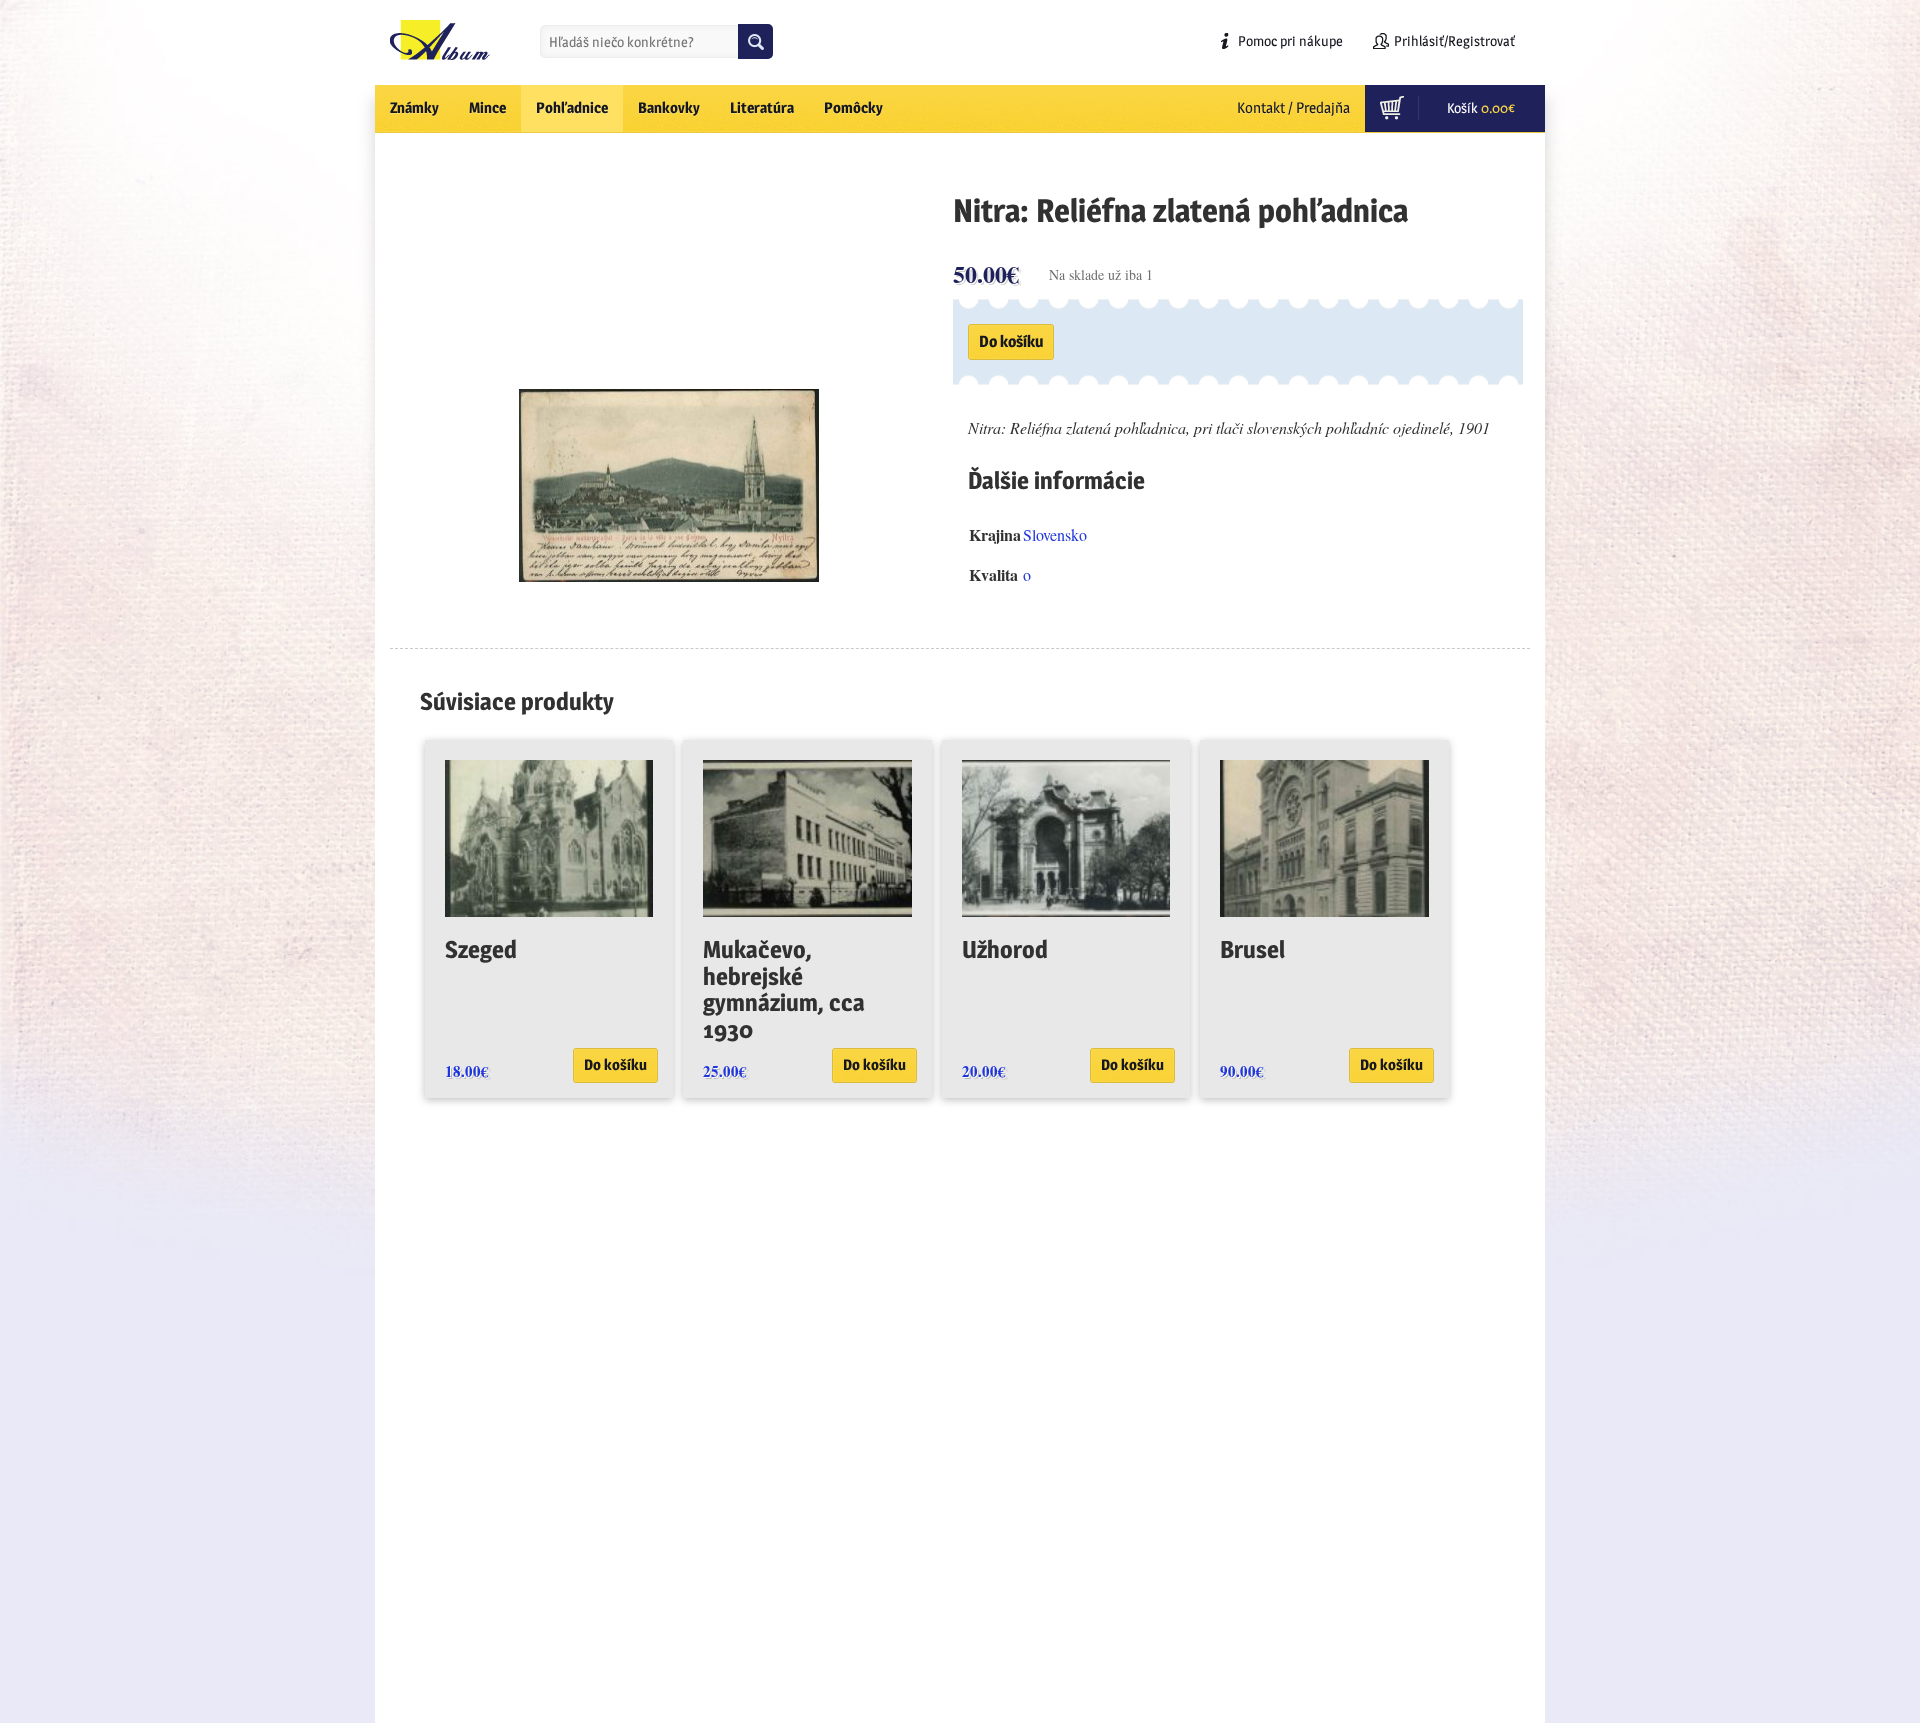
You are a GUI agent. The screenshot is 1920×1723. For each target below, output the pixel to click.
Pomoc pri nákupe (1290, 40)
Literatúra (762, 107)
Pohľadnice (572, 107)
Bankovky (669, 107)
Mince (487, 107)
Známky (414, 107)
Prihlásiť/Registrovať (1454, 40)
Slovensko (1055, 534)
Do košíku (1011, 341)
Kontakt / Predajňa (1293, 107)
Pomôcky (853, 107)
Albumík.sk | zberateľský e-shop (440, 40)
